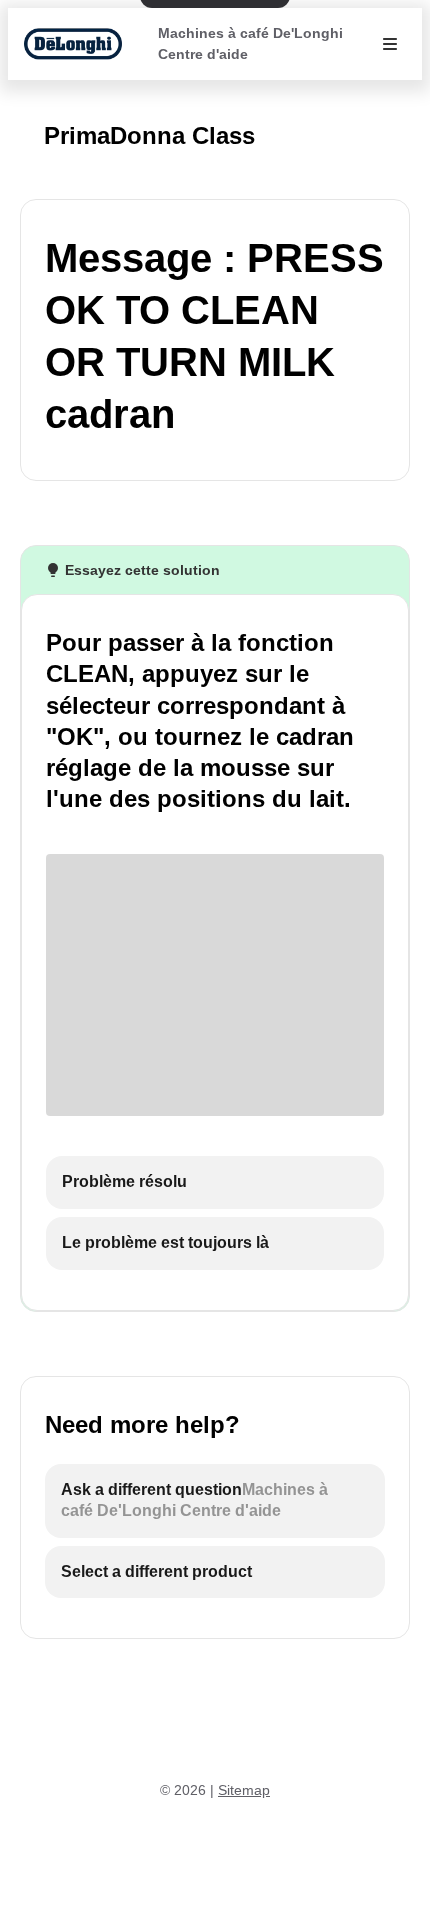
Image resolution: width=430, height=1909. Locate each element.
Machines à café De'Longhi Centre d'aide (250, 43)
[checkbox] (215, 1182)
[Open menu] (390, 44)
